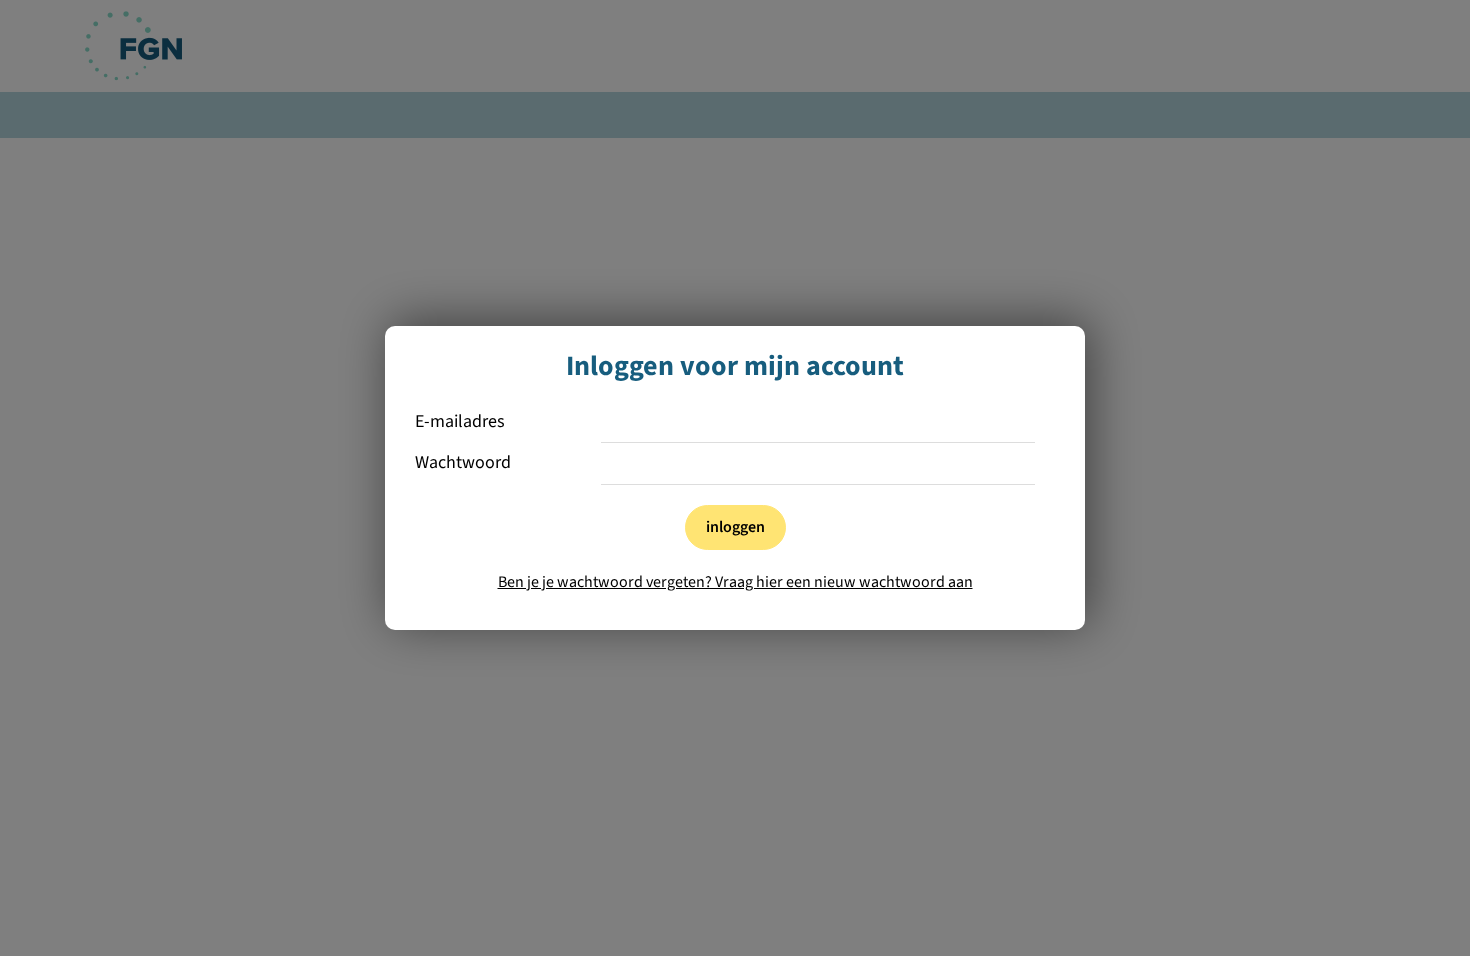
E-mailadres (460, 422)
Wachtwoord (463, 463)
